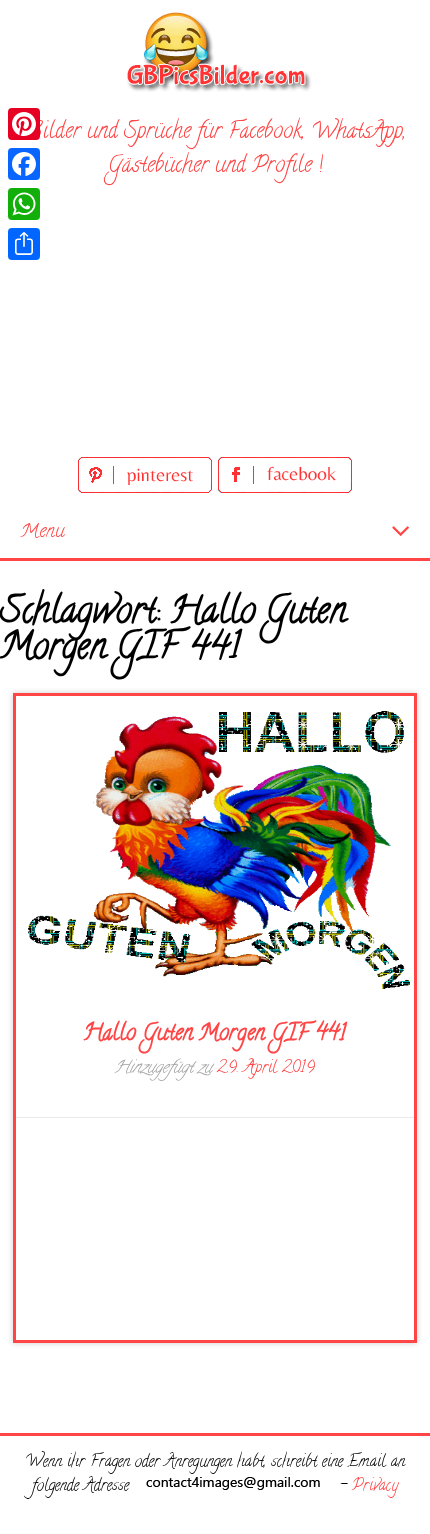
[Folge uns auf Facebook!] (285, 489)
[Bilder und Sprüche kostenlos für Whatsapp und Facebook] (215, 50)
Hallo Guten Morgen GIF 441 (214, 1035)
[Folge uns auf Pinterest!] (148, 489)
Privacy (375, 1487)
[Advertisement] (215, 322)
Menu (42, 532)
